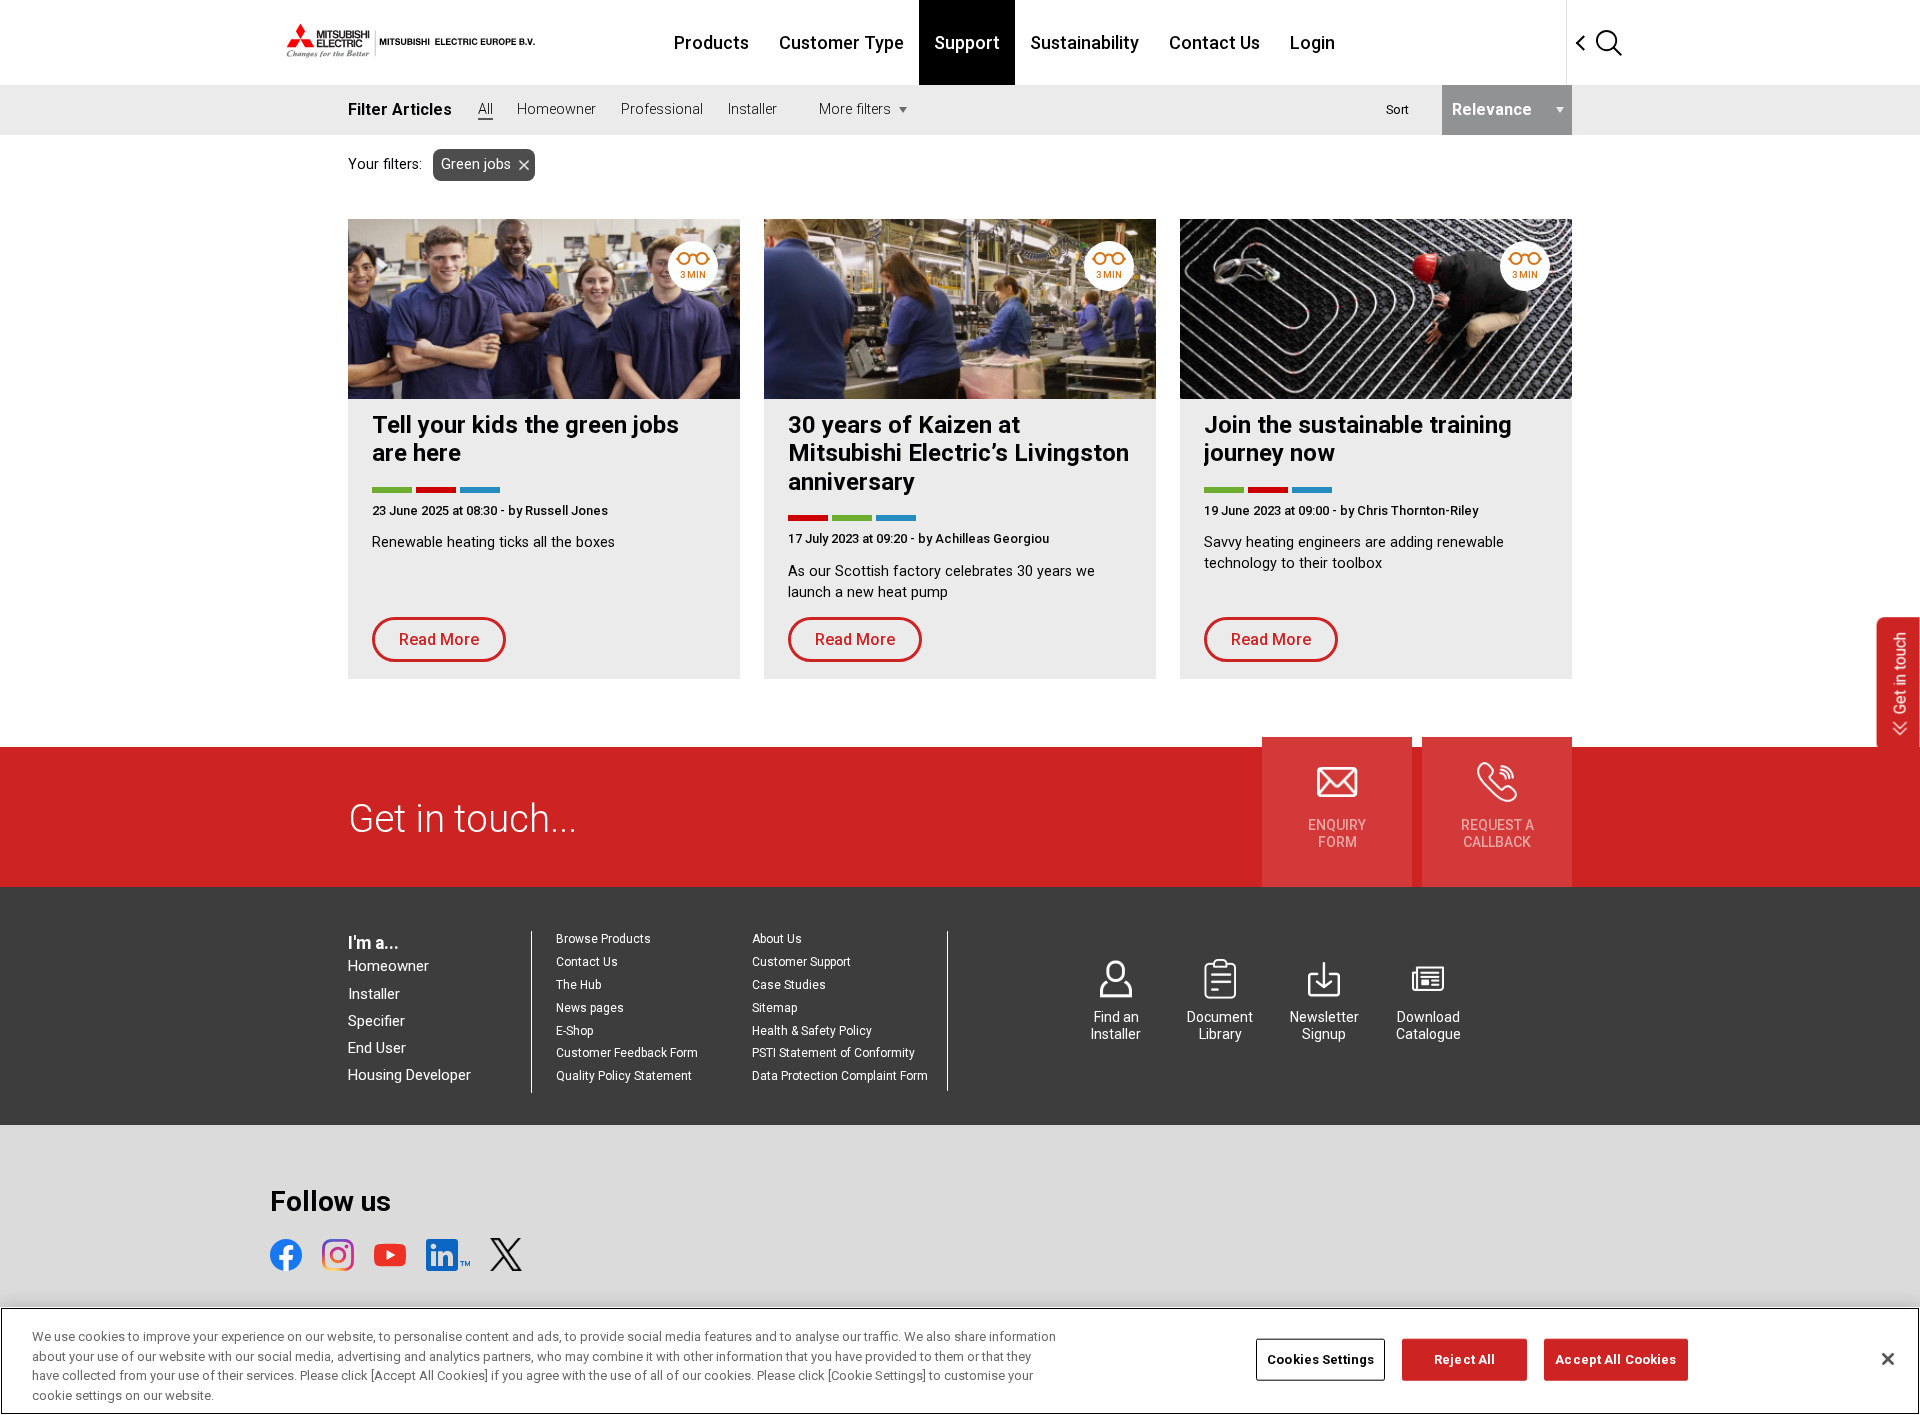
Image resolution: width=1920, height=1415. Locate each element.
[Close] (1888, 1359)
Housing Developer (409, 1075)
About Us (777, 939)
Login (1312, 42)
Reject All (1464, 1359)
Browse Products (603, 939)
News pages (590, 1008)
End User (377, 1048)
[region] (960, 1361)
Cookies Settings (1320, 1359)
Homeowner (388, 966)
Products (711, 42)
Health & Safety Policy (812, 1031)
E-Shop (574, 1031)
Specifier (376, 1021)
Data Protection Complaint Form (840, 1076)
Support (967, 42)
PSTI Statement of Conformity (833, 1053)
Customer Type (841, 42)
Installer (374, 994)
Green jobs (476, 164)
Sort (1397, 109)
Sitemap (774, 1008)
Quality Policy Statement (624, 1076)
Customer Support (801, 962)
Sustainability (1084, 42)
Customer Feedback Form (627, 1053)
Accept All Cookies (1615, 1359)
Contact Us (1214, 42)
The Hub (578, 985)
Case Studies (789, 985)
